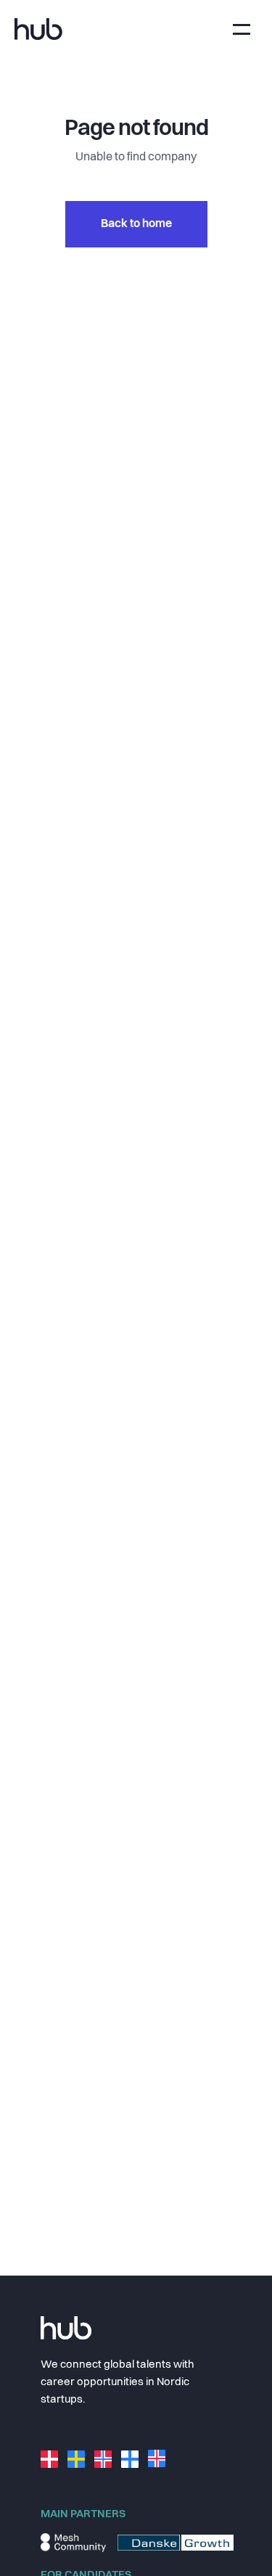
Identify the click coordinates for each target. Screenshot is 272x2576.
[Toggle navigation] (242, 29)
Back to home (136, 224)
